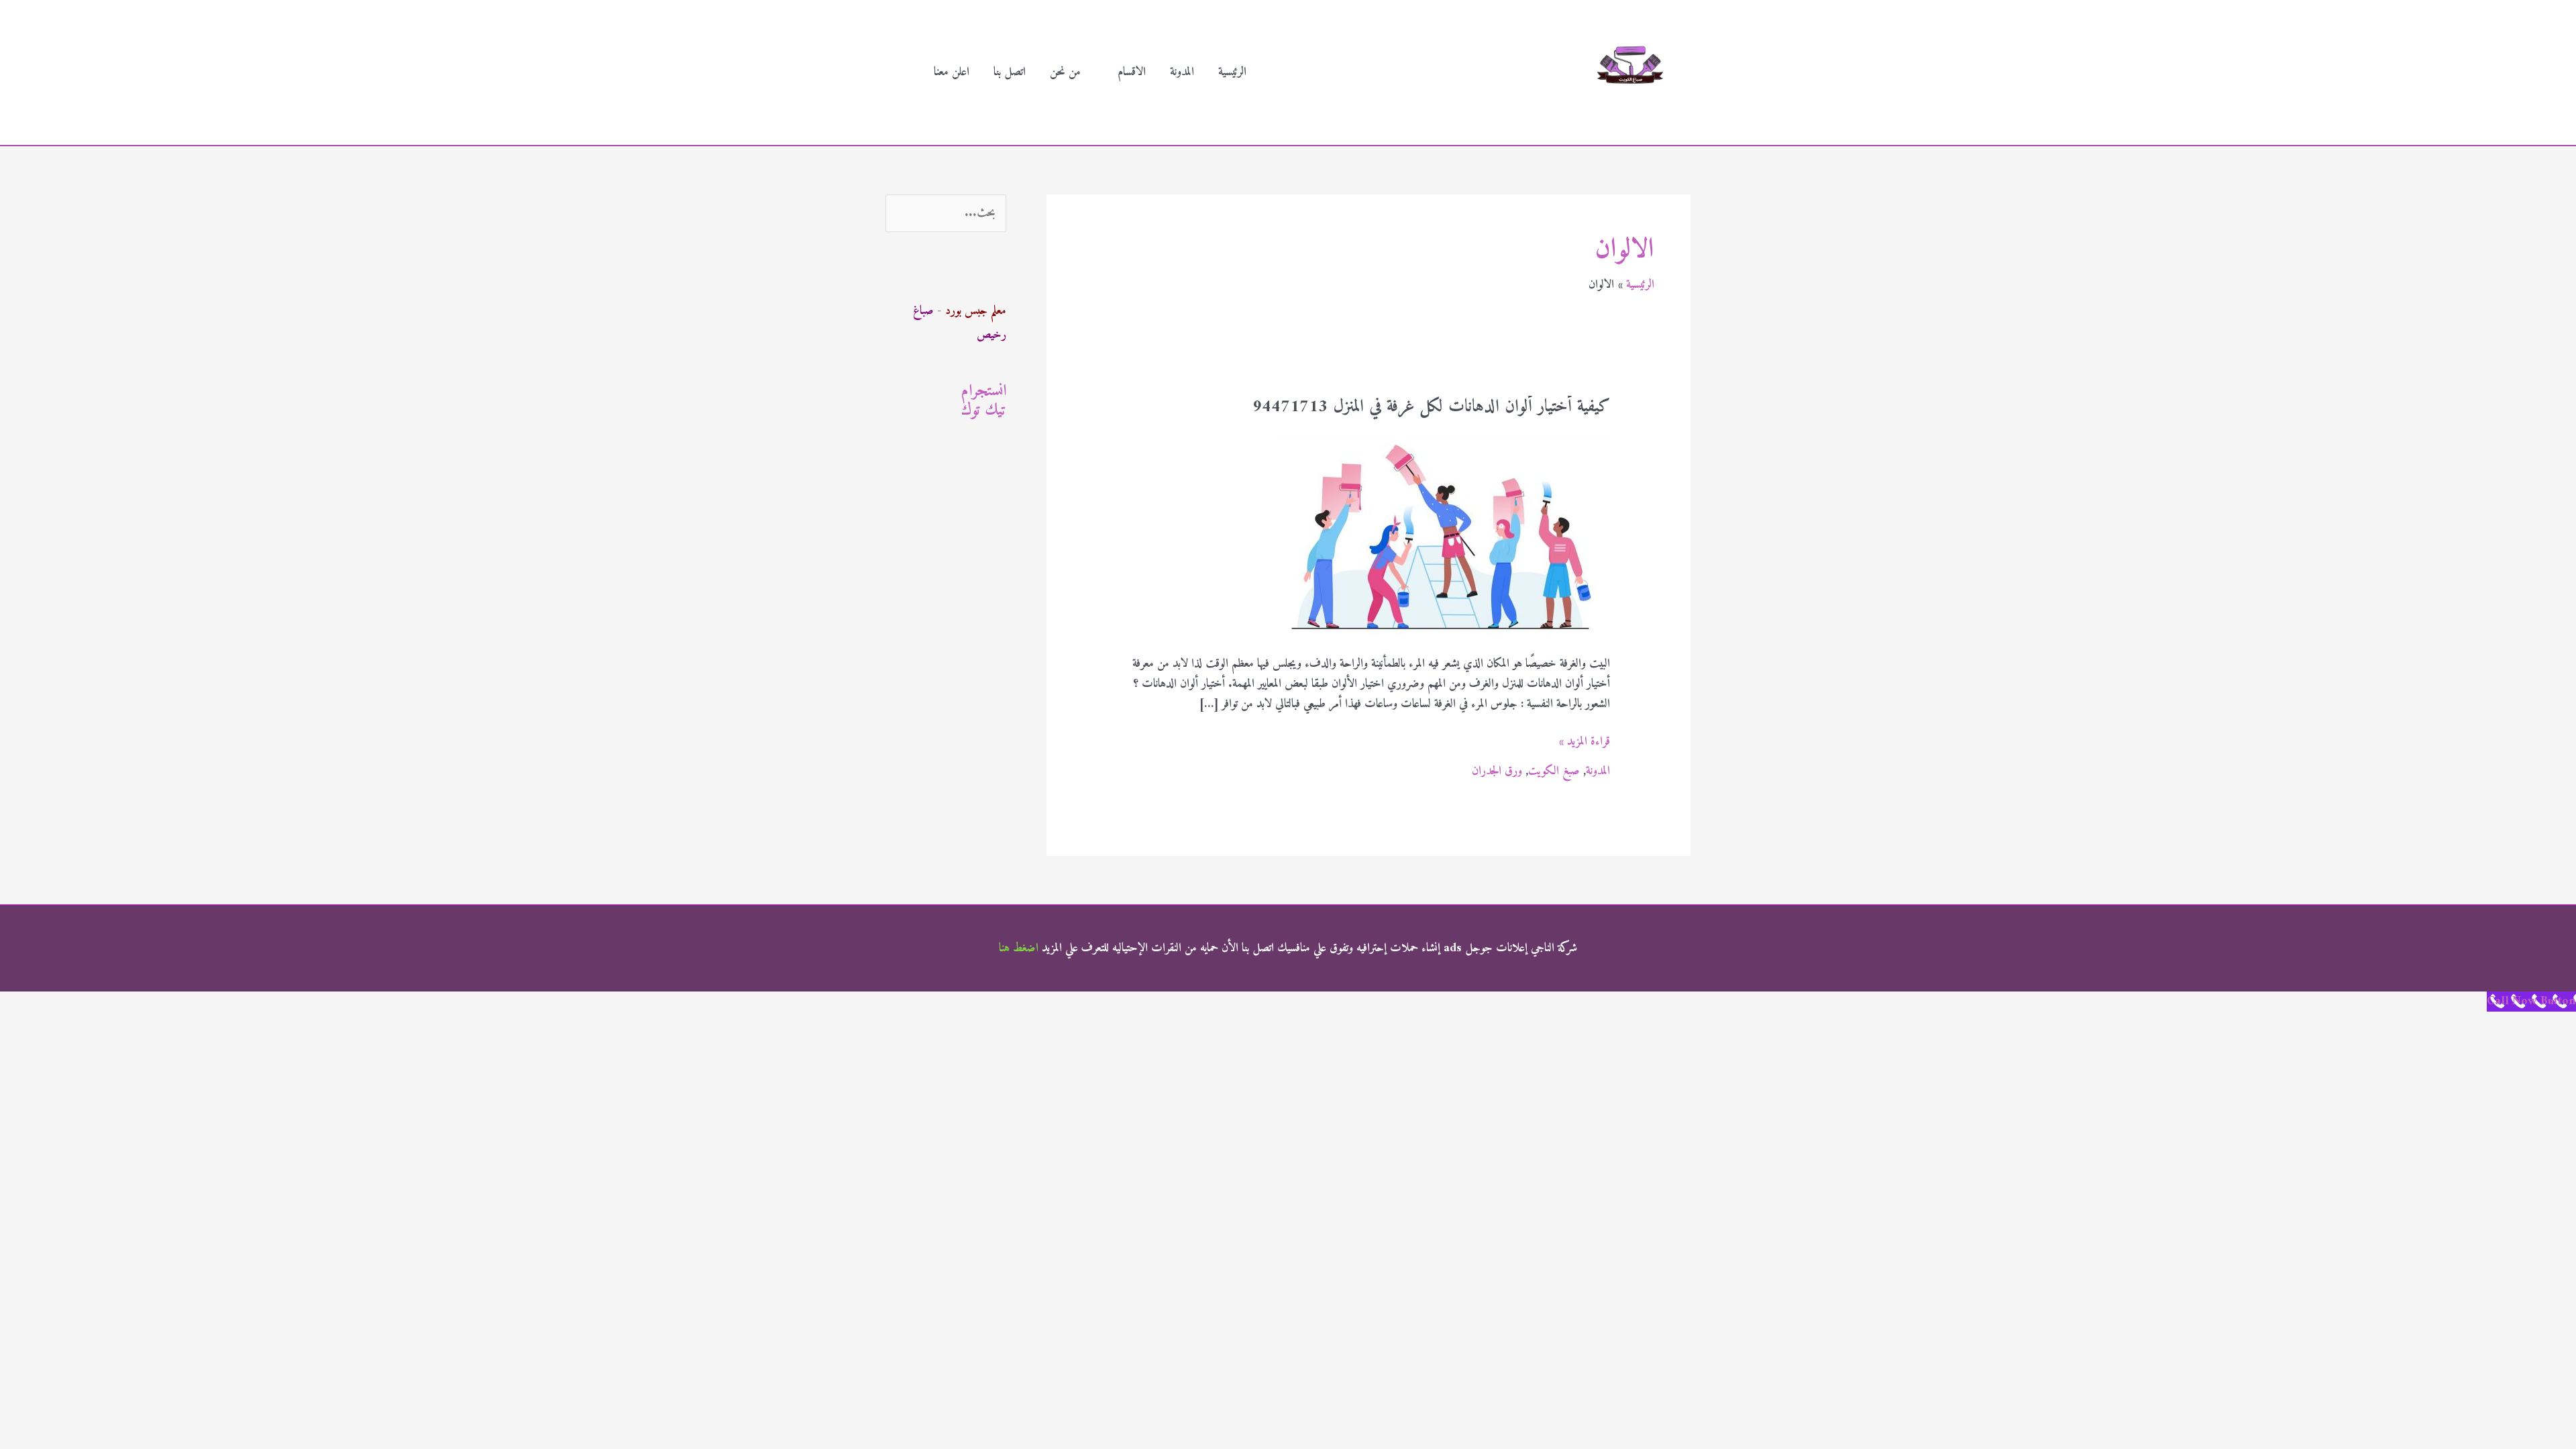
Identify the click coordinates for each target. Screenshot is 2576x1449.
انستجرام (984, 391)
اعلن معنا (952, 72)
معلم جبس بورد (976, 311)
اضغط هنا (1019, 948)
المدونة (1182, 72)
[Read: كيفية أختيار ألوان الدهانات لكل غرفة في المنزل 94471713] (1442, 534)
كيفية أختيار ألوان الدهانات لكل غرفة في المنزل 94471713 (1431, 407)
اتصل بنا (1010, 72)
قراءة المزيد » (1585, 742)
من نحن (1065, 72)
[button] (904, 73)
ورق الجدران (1497, 771)
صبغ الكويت (1554, 771)
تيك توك (984, 411)
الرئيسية (1232, 72)
